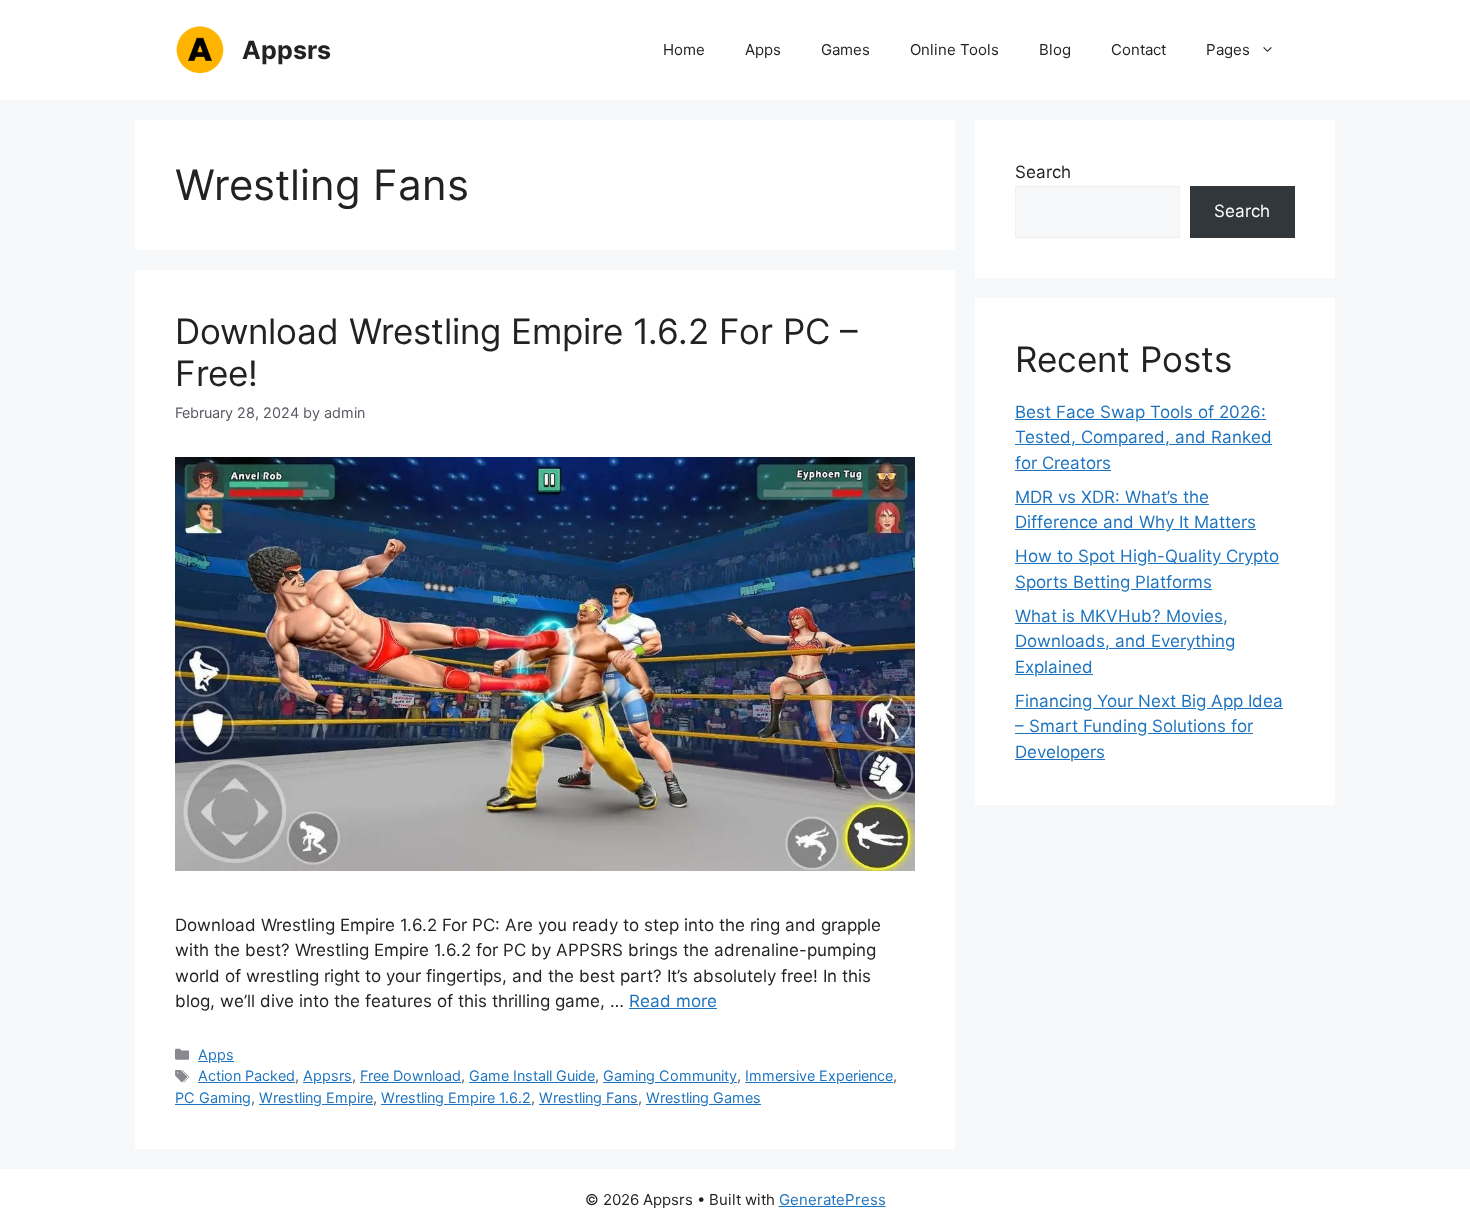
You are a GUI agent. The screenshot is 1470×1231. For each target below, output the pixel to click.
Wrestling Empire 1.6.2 (456, 1097)
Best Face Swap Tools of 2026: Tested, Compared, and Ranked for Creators (1143, 437)
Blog (1055, 49)
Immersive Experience (819, 1075)
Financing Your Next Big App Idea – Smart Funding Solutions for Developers (1149, 726)
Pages (1228, 49)
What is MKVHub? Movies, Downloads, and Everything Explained (1125, 641)
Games (845, 49)
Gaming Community (670, 1075)
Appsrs (286, 50)
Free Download (410, 1075)
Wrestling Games (703, 1097)
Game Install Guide (532, 1075)
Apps (763, 49)
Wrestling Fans (588, 1097)
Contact (1138, 49)
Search (1043, 172)
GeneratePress (832, 1199)
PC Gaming (213, 1097)
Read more (673, 1001)
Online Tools (954, 49)
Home (684, 49)
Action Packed (246, 1075)
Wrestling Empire (316, 1097)
